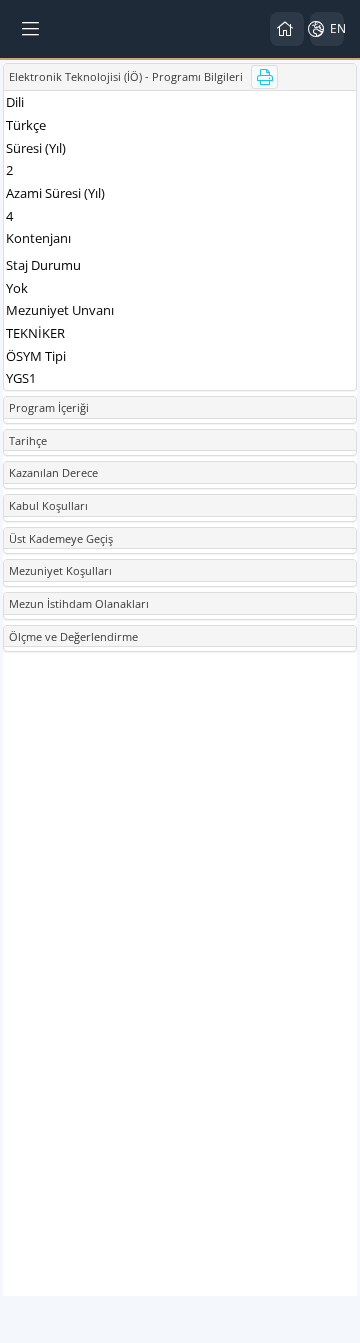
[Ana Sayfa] (287, 29)
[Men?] (32, 29)
